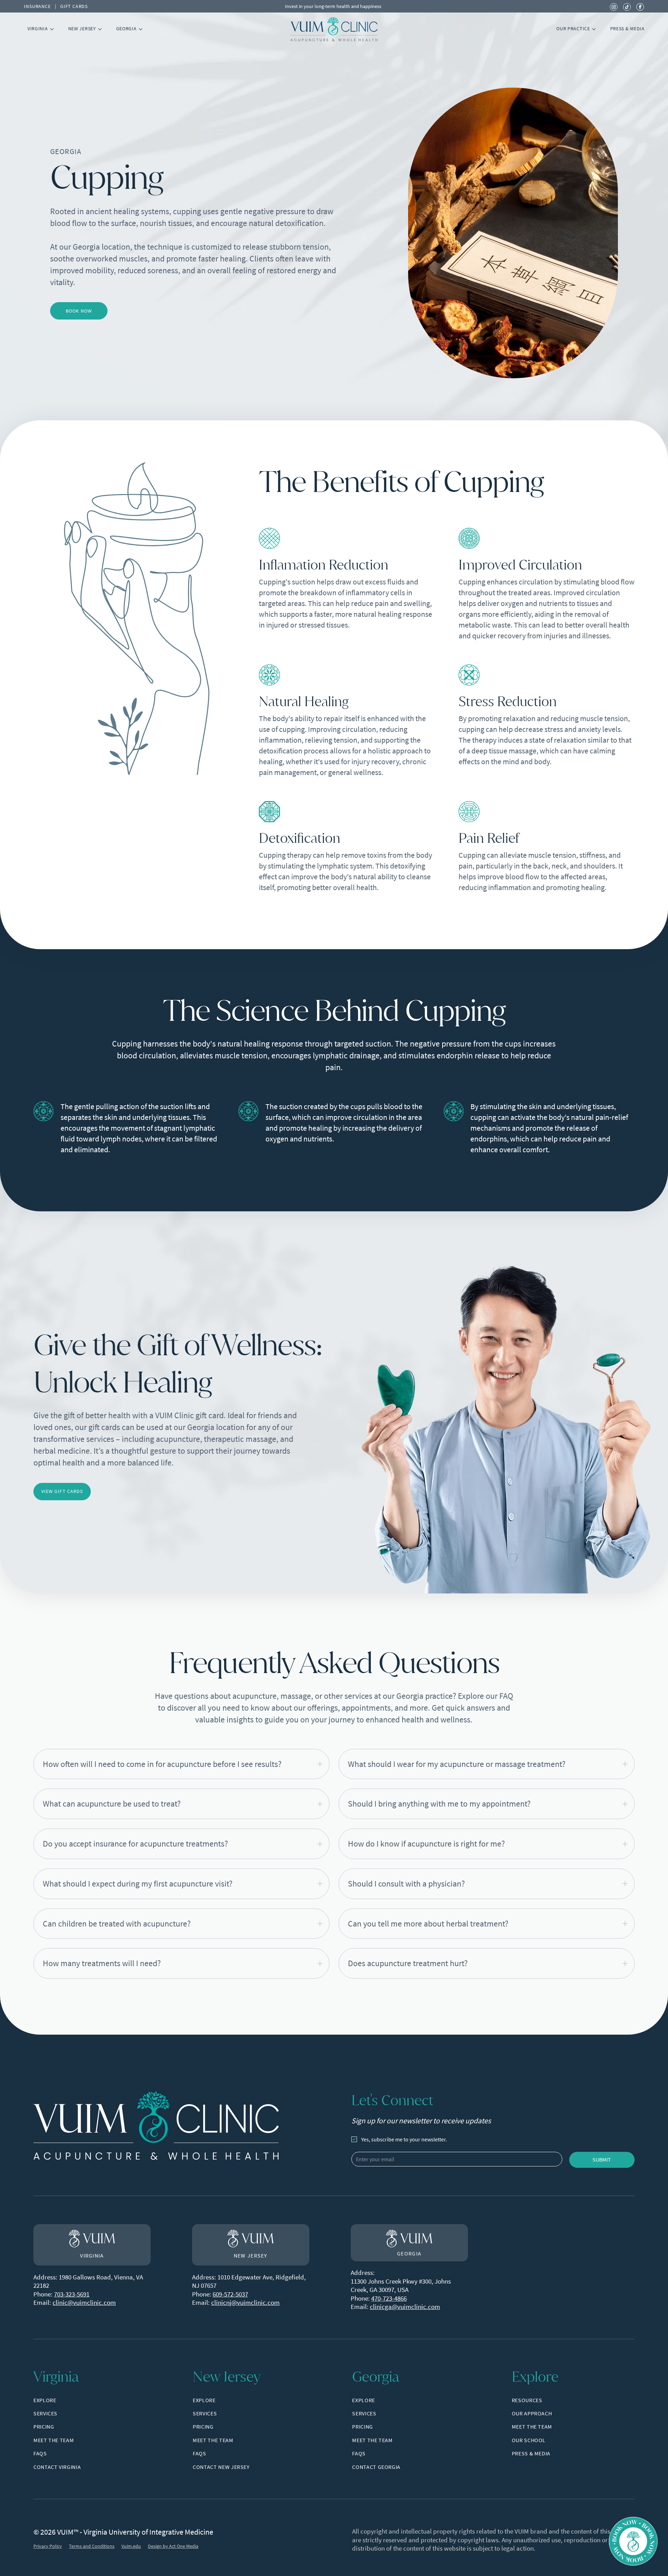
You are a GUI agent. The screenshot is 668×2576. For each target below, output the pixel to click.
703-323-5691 (72, 2294)
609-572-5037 (230, 2294)
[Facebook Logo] (640, 6)
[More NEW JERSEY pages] (100, 29)
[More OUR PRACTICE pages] (594, 29)
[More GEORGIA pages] (141, 29)
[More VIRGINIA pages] (52, 29)
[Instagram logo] (614, 6)
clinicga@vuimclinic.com (405, 2307)
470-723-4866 (389, 2298)
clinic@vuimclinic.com (84, 2302)
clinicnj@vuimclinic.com (245, 2302)
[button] (181, 1764)
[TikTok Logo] (627, 6)
